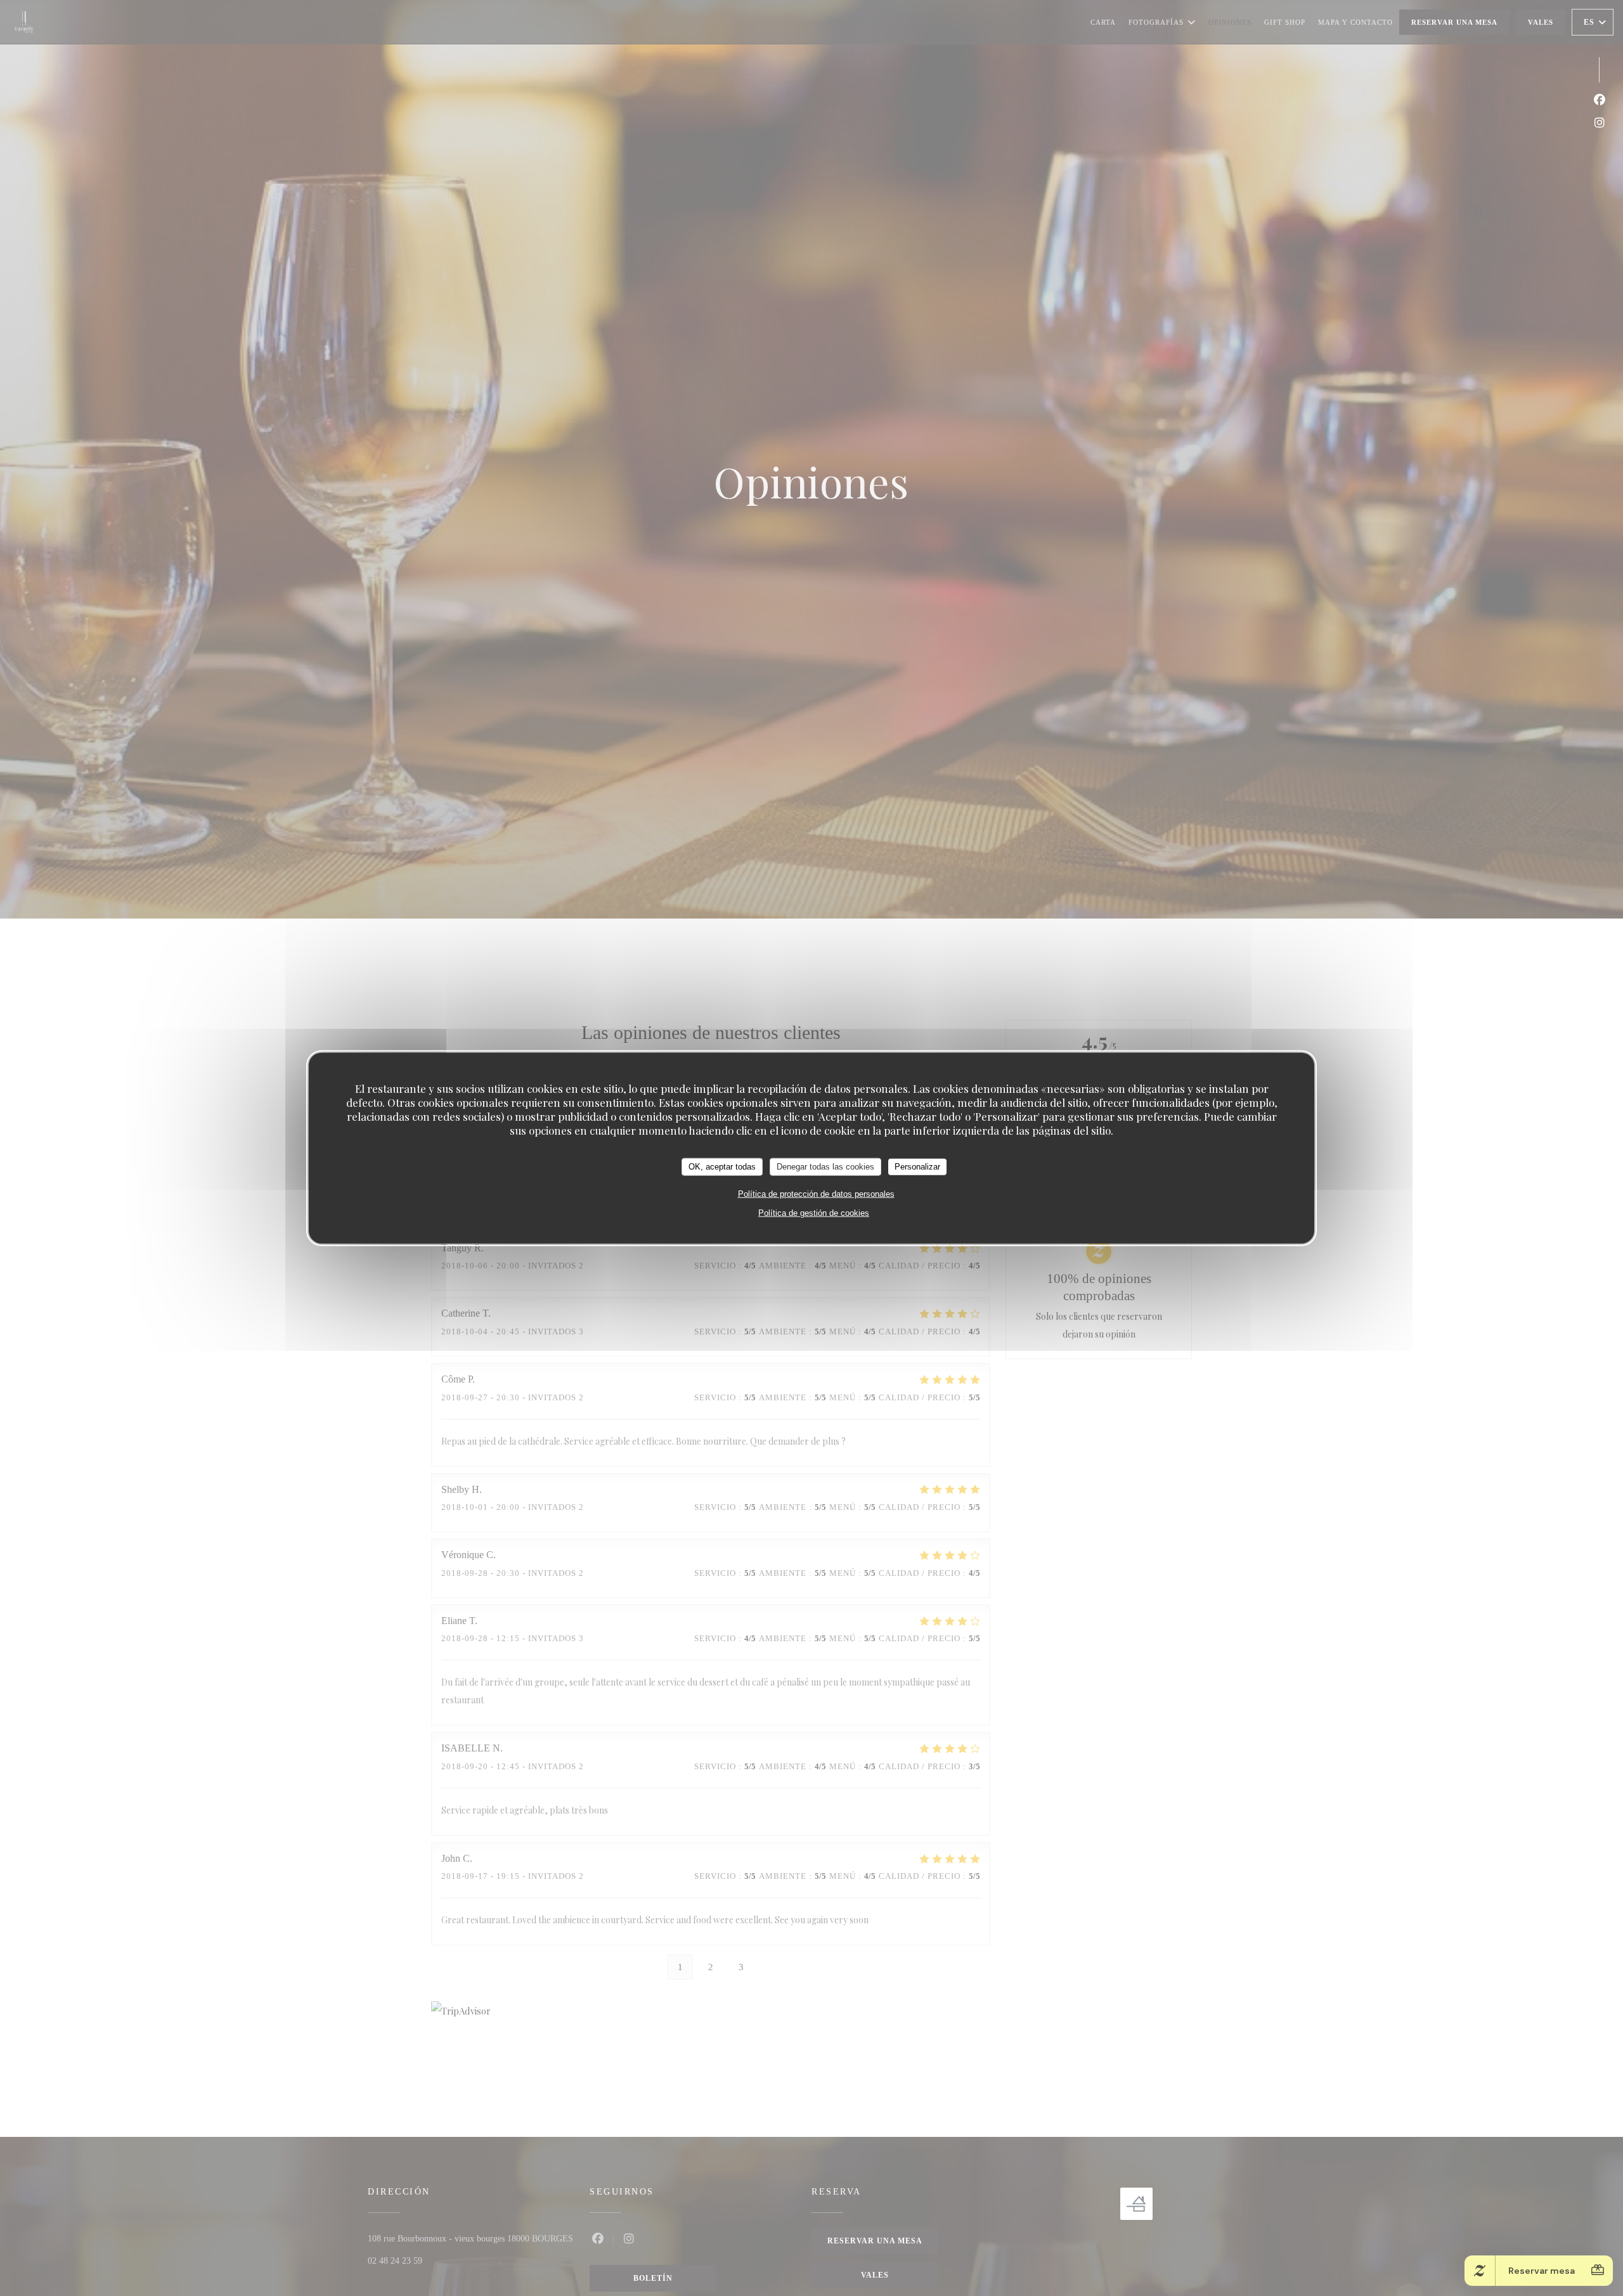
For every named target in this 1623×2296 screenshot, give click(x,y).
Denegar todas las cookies (825, 1167)
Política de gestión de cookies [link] (814, 1212)
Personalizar (917, 1167)
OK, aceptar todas (722, 1167)
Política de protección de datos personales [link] (816, 1193)
